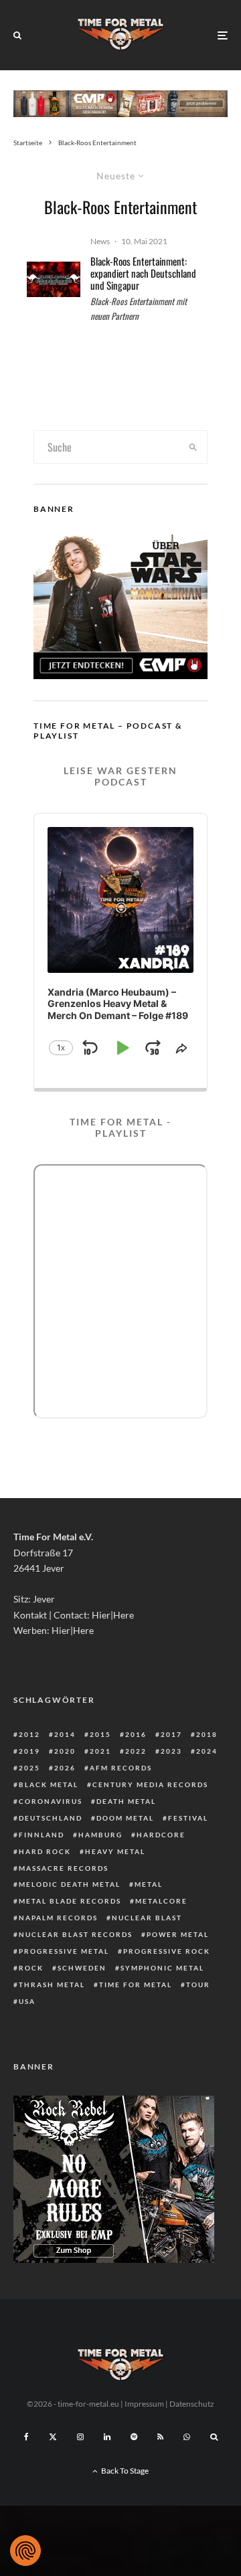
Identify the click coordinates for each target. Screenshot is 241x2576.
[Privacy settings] (25, 2551)
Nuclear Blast (147, 1918)
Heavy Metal (115, 1851)
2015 (100, 1734)
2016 (136, 1734)
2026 (65, 1768)
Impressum (144, 2404)
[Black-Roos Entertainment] (54, 279)
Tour (198, 1985)
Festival (188, 1818)
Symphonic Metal (162, 1968)
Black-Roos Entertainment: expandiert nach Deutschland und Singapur (143, 273)
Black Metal (49, 1784)
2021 (100, 1751)
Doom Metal (125, 1818)
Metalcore (161, 1901)
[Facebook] (26, 2437)
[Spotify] (134, 2437)
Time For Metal (136, 1985)
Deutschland (51, 1818)
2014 (65, 1734)
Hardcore (161, 1835)
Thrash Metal (52, 1985)
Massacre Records (64, 1868)
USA (27, 2001)
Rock (31, 1968)
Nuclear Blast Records (76, 1934)
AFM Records (121, 1768)
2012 (29, 1734)
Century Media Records (150, 1784)
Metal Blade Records (70, 1901)
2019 (29, 1751)
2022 (136, 1751)
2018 (207, 1734)
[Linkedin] (107, 2437)
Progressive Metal (64, 1951)
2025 (29, 1768)
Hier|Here (113, 1615)
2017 (171, 1734)
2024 (207, 1751)
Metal (149, 1884)
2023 (171, 1751)
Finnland (42, 1835)
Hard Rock (45, 1851)
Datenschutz (192, 2404)
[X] (53, 2437)
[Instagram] (80, 2437)
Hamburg (100, 1835)
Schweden (82, 1968)
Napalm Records (58, 1918)
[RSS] (160, 2437)
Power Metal (178, 1934)
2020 (65, 1751)
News (100, 241)
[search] (193, 447)
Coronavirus (51, 1801)
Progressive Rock (167, 1951)
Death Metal (126, 1801)
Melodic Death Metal (70, 1884)
